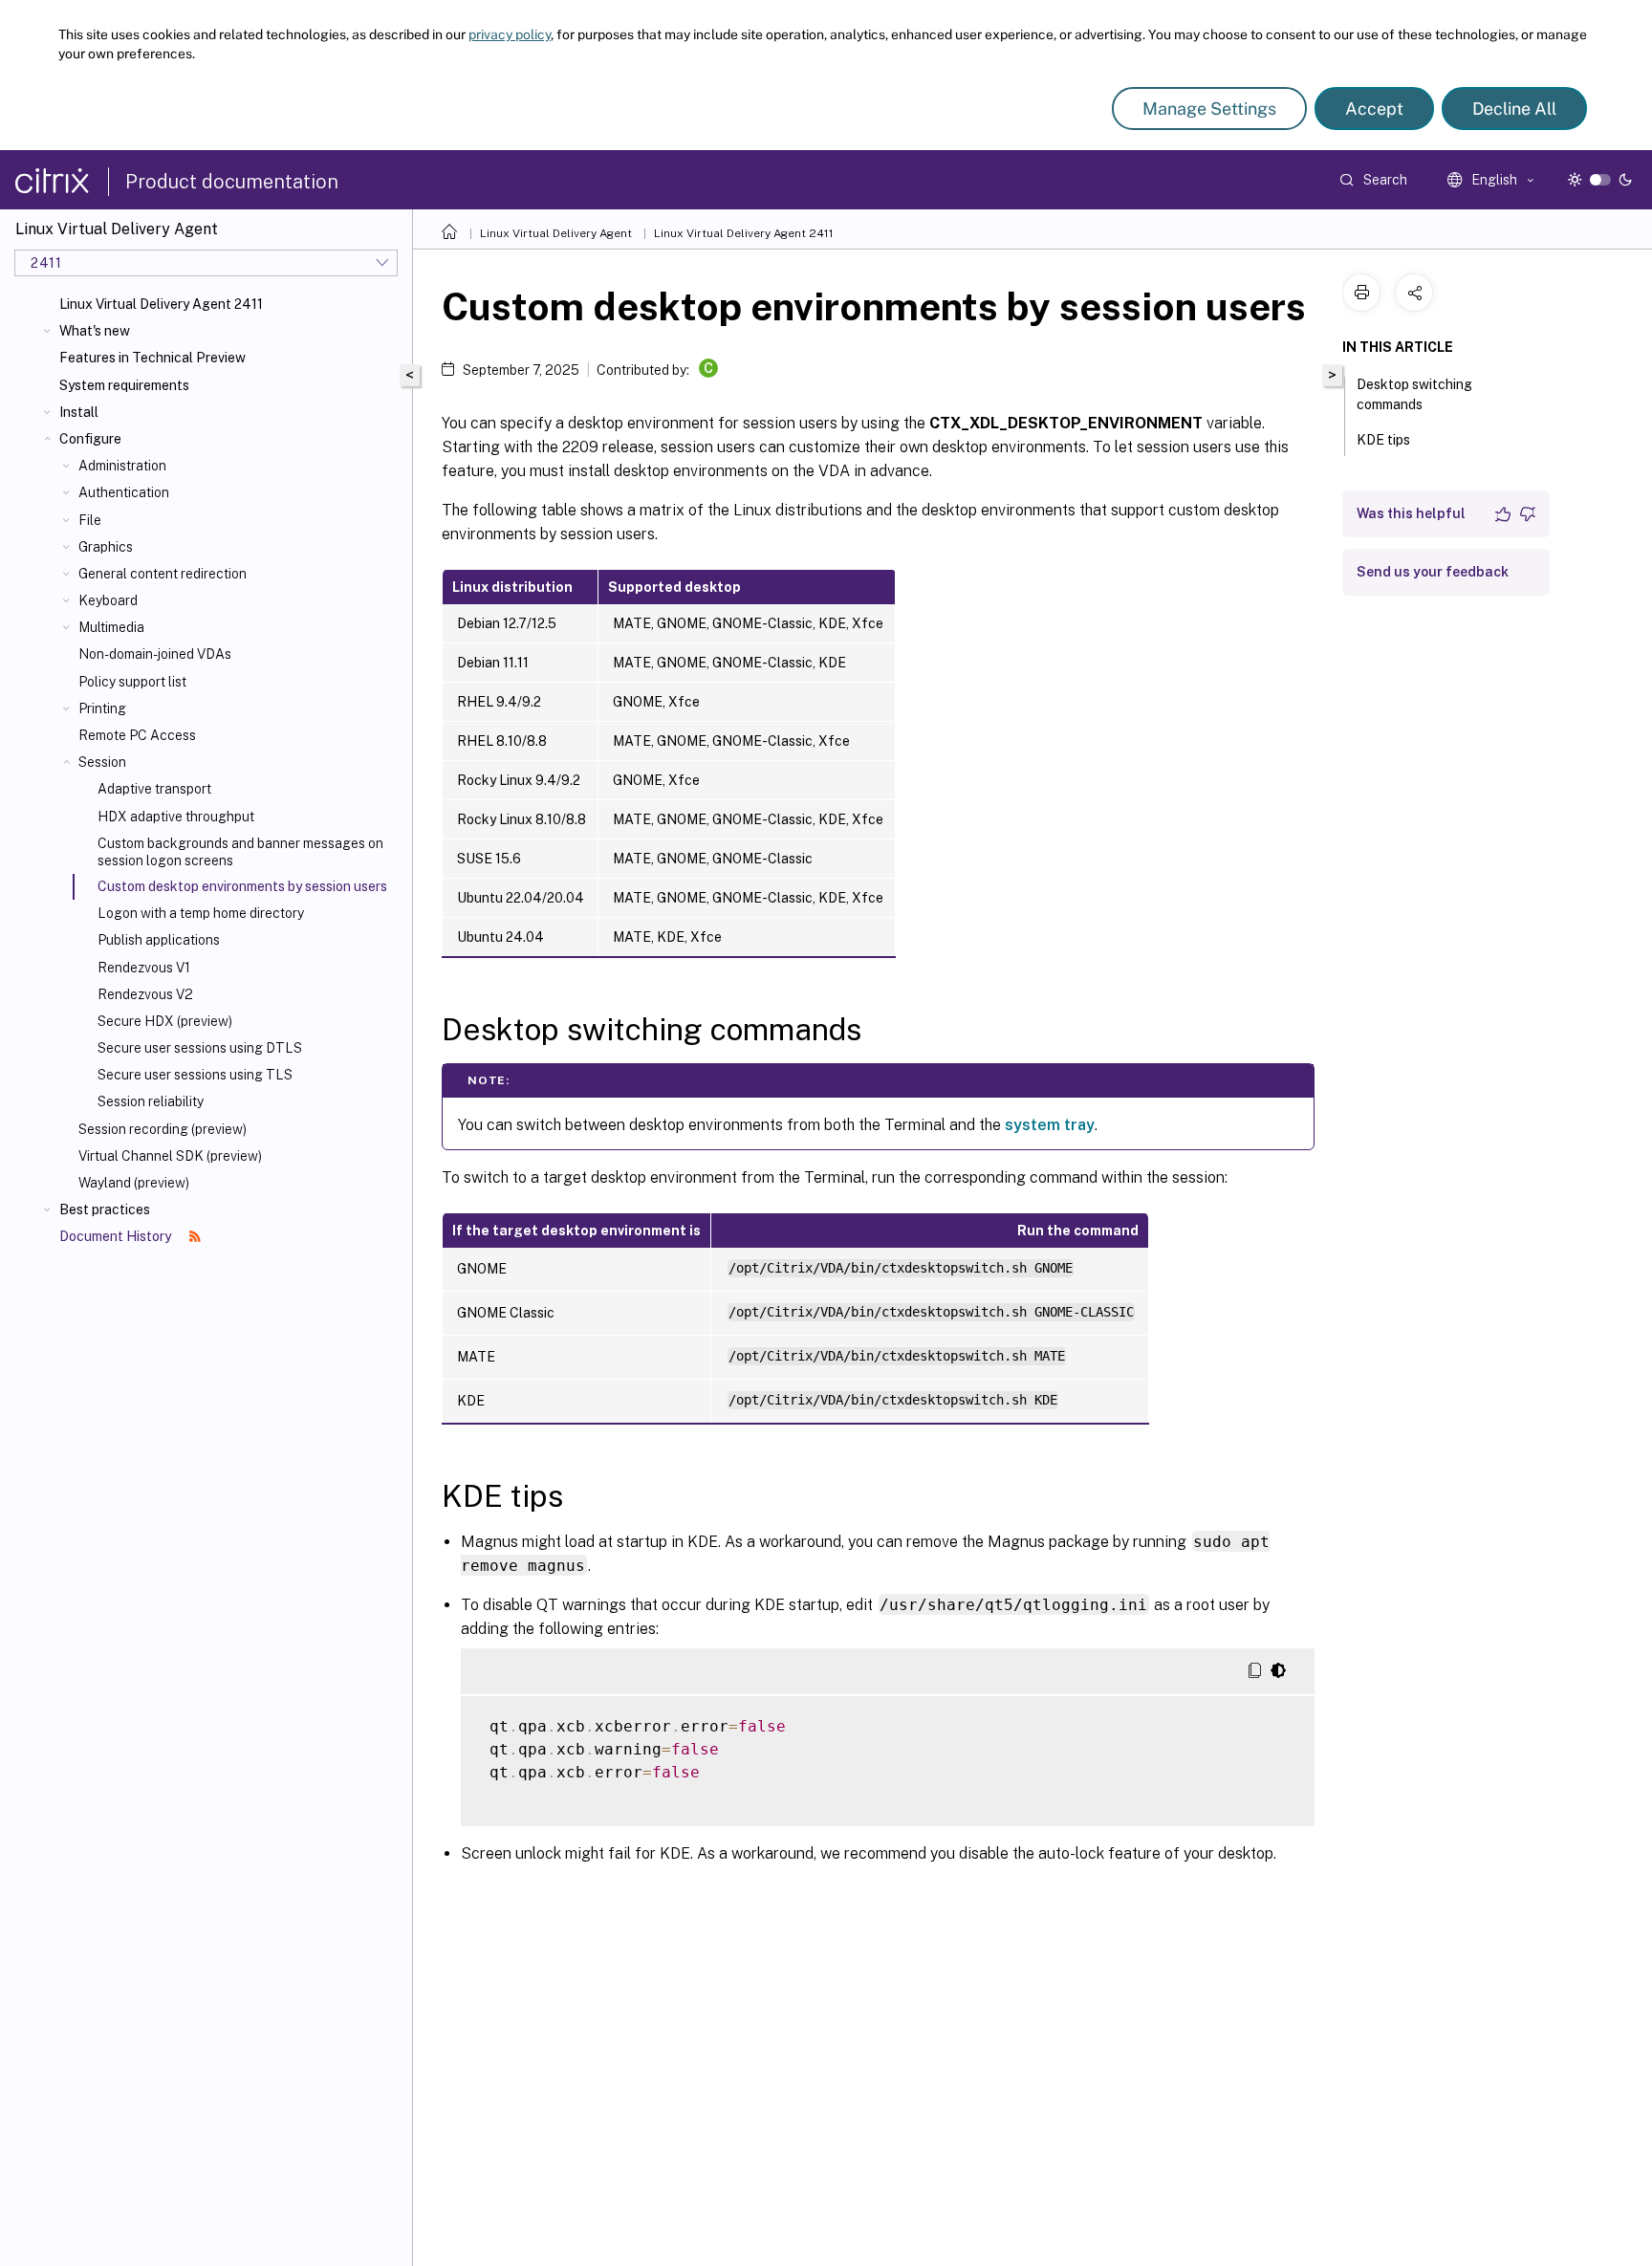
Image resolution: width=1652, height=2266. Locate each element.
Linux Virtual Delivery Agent (556, 233)
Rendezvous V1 (144, 968)
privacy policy (510, 34)
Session (102, 762)
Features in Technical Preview (152, 358)
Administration (122, 466)
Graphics (106, 547)
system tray (1050, 1125)
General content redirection (163, 574)
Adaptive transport (154, 789)
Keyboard (108, 600)
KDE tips (1383, 440)
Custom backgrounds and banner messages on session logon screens (240, 852)
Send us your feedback (1433, 572)
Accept (1374, 109)
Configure (90, 439)
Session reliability (151, 1101)
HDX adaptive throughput (176, 817)
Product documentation (232, 182)
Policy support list (132, 682)
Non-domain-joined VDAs (155, 654)
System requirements (124, 385)
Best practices (105, 1209)
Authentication (124, 492)
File (90, 520)
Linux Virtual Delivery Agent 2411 (161, 304)
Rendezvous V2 (145, 994)
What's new (95, 331)
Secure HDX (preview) (165, 1021)
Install (79, 412)
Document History (117, 1236)
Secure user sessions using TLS (195, 1075)
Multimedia (111, 627)
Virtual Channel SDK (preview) (170, 1156)
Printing (102, 708)
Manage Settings (1209, 109)
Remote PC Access (137, 735)
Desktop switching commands (1414, 394)
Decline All (1514, 109)
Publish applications (159, 940)
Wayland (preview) (134, 1183)
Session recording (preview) (163, 1129)
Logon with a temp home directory (201, 913)
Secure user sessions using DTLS (200, 1048)
